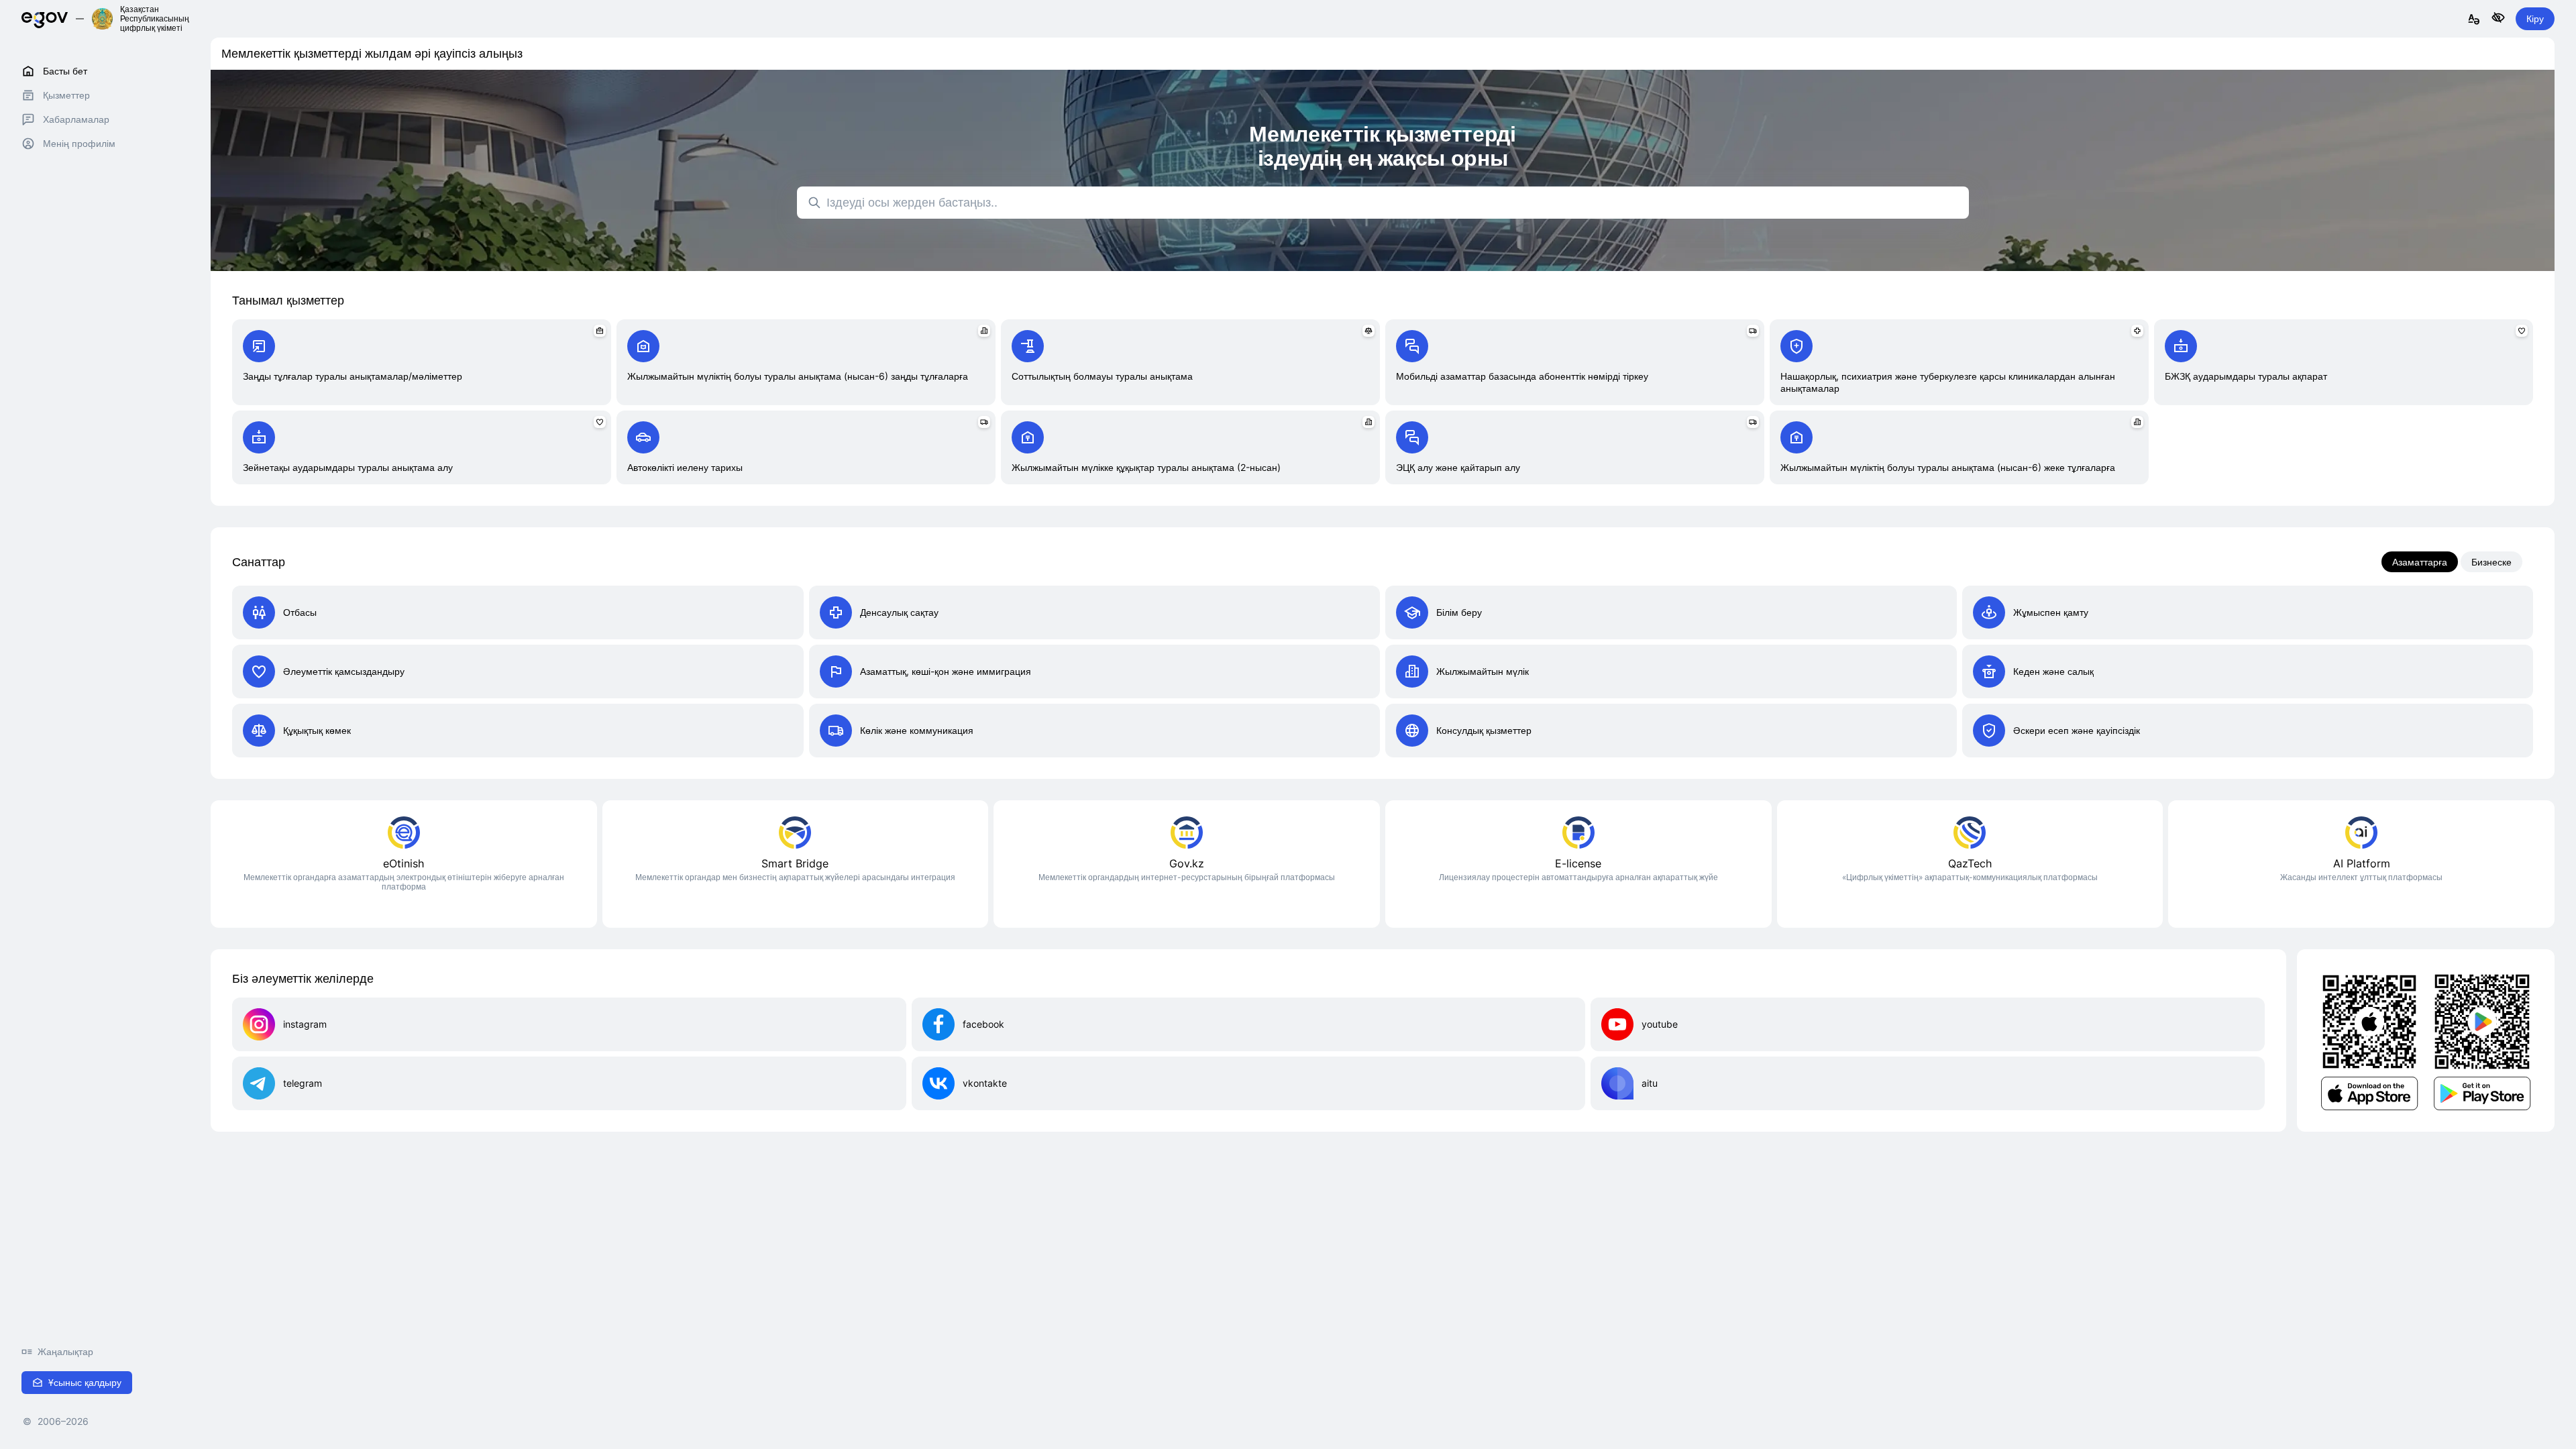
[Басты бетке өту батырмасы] (45, 18)
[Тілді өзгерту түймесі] (2474, 20)
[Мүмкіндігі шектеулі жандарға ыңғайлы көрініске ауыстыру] (2498, 18)
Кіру (2535, 18)
